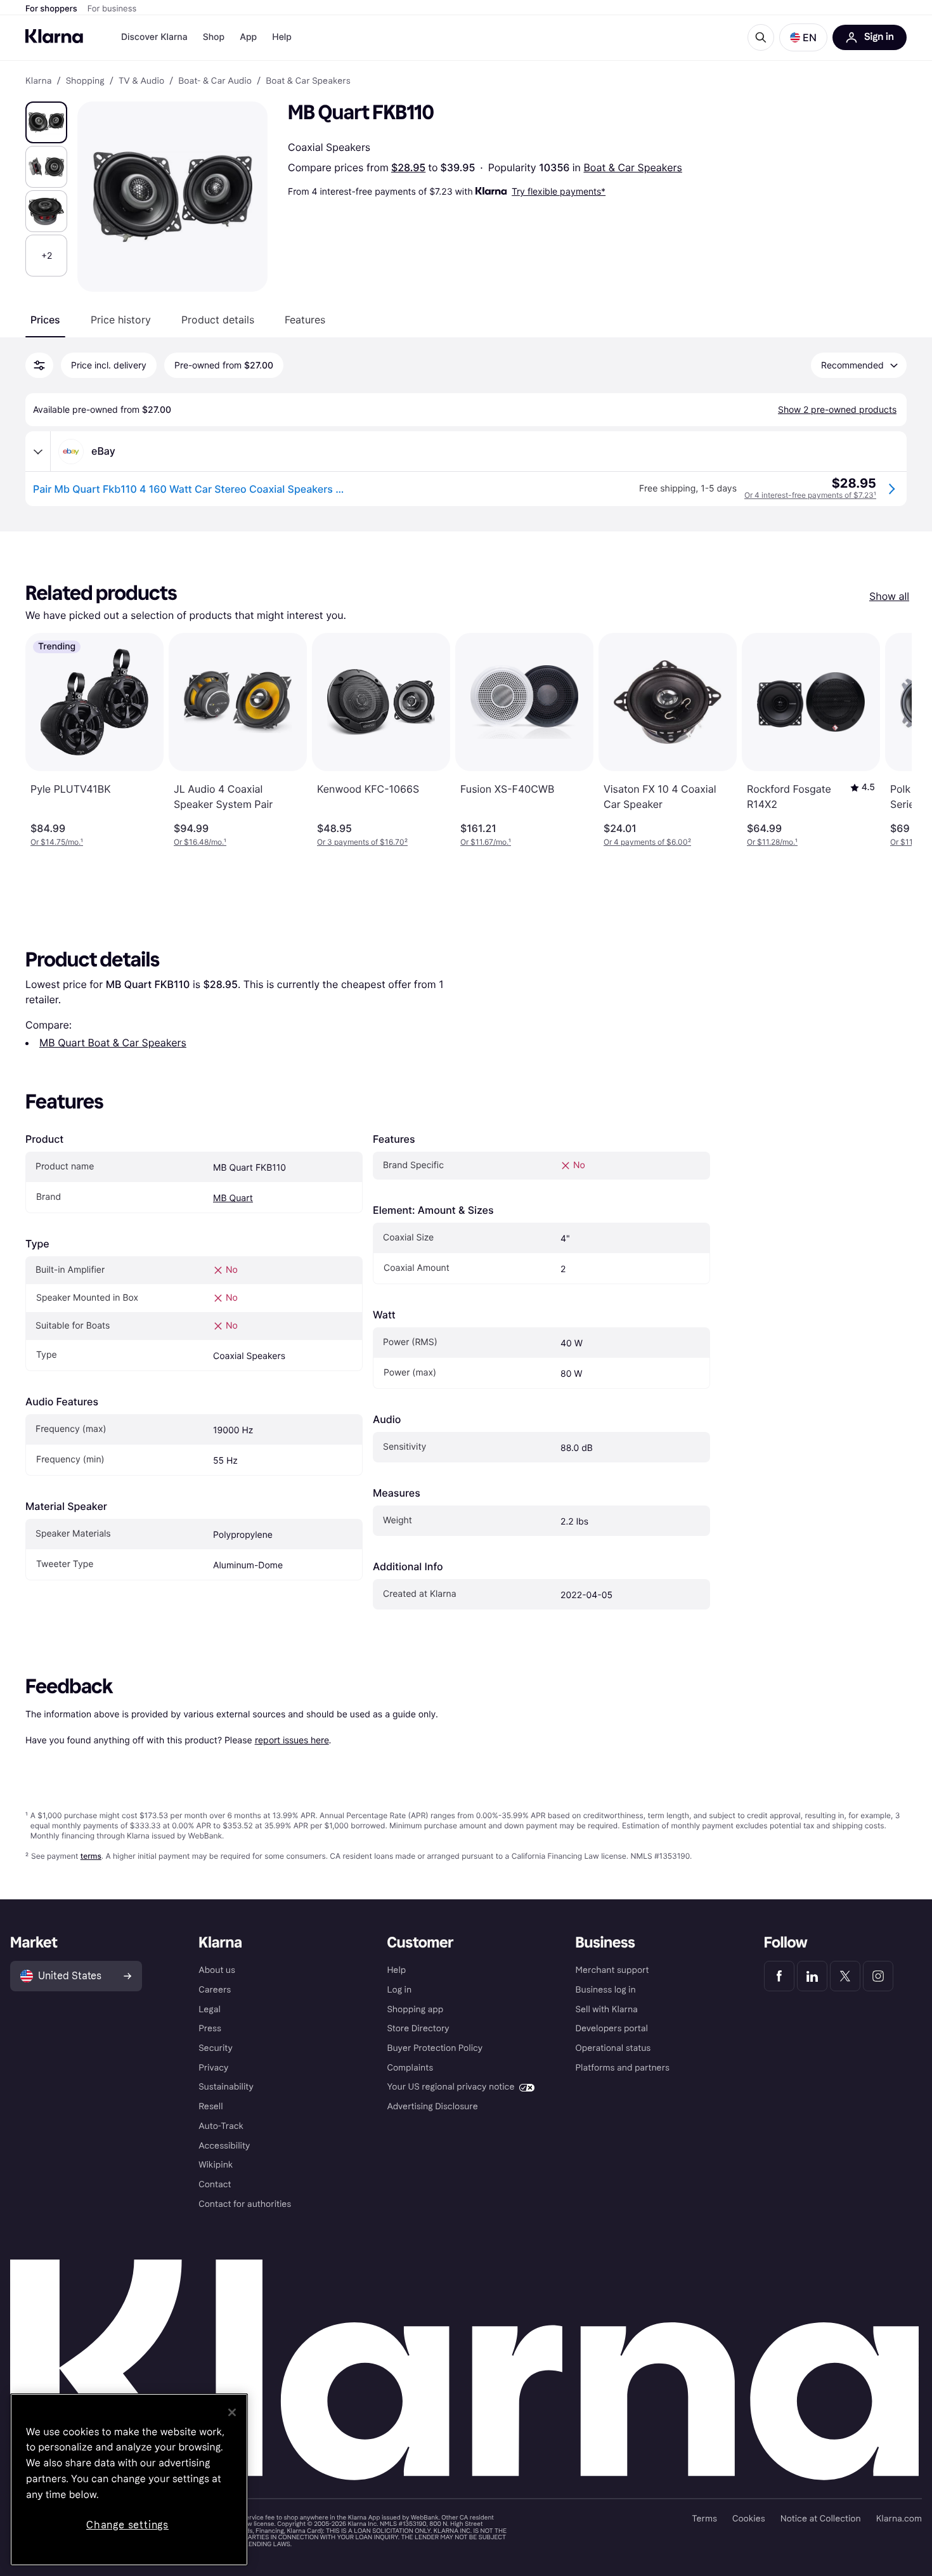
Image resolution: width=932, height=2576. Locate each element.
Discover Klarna (154, 37)
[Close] (232, 2412)
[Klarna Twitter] (845, 1976)
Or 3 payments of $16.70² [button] (362, 842)
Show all (889, 596)
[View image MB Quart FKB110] (46, 122)
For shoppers (51, 9)
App (248, 37)
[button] (803, 37)
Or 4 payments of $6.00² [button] (647, 842)
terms (91, 1856)
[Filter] (39, 365)
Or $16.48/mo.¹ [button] (200, 842)
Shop (214, 37)
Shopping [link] (85, 81)
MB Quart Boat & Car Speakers (113, 1043)
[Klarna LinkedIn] (812, 1976)
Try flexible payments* (559, 191)
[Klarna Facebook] (779, 1976)
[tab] (45, 320)
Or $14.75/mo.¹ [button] (57, 842)
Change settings (127, 2525)
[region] (129, 2480)
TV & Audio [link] (141, 81)
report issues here (292, 1740)
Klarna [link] (38, 81)
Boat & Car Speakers (632, 167)
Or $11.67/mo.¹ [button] (486, 842)
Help (282, 37)
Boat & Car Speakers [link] (308, 81)
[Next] (889, 740)
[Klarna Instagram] (878, 1976)
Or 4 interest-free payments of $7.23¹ (810, 495)
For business (112, 9)
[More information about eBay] (38, 452)
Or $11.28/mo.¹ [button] (772, 842)
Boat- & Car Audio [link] (215, 81)
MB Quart (233, 1198)
